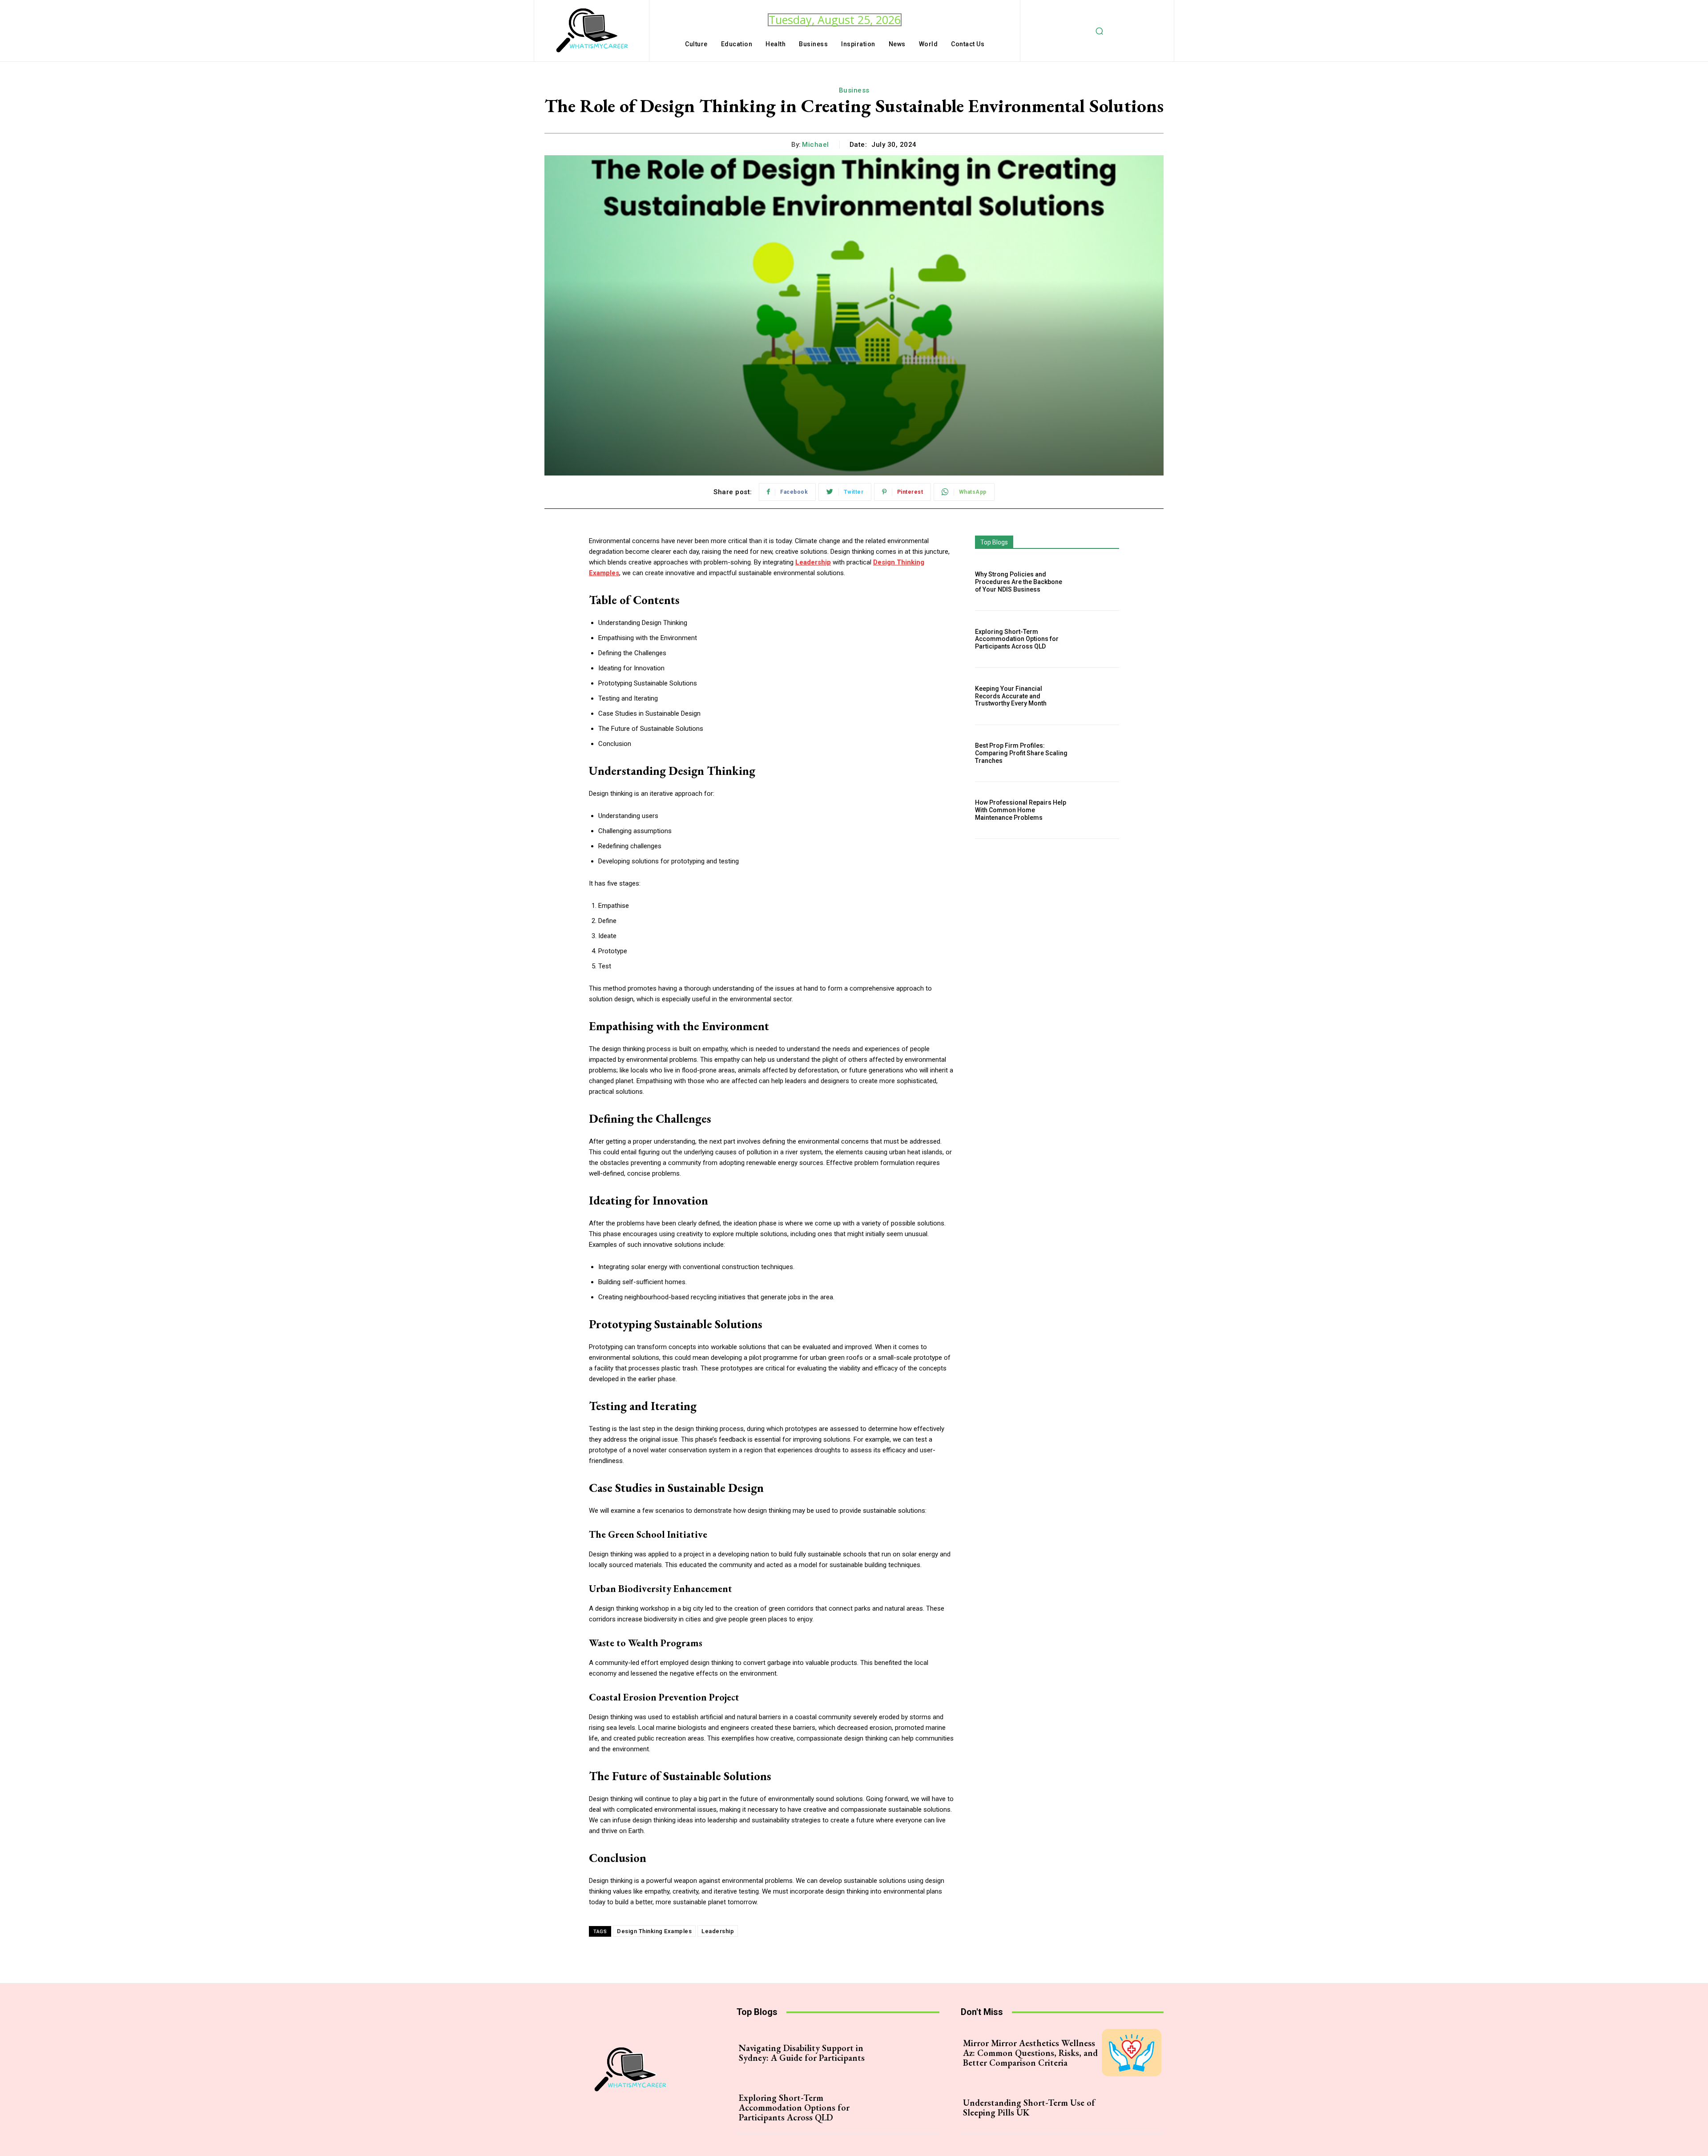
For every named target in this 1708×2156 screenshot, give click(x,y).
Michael (816, 145)
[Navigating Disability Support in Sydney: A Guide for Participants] (907, 2053)
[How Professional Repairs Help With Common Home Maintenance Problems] (1098, 810)
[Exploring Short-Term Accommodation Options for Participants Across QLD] (1098, 639)
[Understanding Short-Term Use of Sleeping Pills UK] (1132, 2107)
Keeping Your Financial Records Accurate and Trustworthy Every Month (1011, 696)
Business (854, 90)
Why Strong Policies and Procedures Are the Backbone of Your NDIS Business (1019, 582)
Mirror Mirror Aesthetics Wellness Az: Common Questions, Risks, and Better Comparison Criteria (1030, 2053)
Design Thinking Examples (654, 1931)
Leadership (718, 1931)
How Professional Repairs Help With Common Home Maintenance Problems (1021, 810)
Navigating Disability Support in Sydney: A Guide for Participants (802, 2053)
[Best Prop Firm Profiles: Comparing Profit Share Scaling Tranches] (1098, 753)
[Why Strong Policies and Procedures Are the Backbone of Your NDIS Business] (1098, 582)
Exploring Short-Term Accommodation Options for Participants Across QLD (1017, 639)
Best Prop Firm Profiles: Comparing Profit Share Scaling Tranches (1021, 753)
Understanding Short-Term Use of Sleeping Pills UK (1029, 2108)
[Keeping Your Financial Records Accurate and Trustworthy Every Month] (1098, 696)
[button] (1100, 31)
